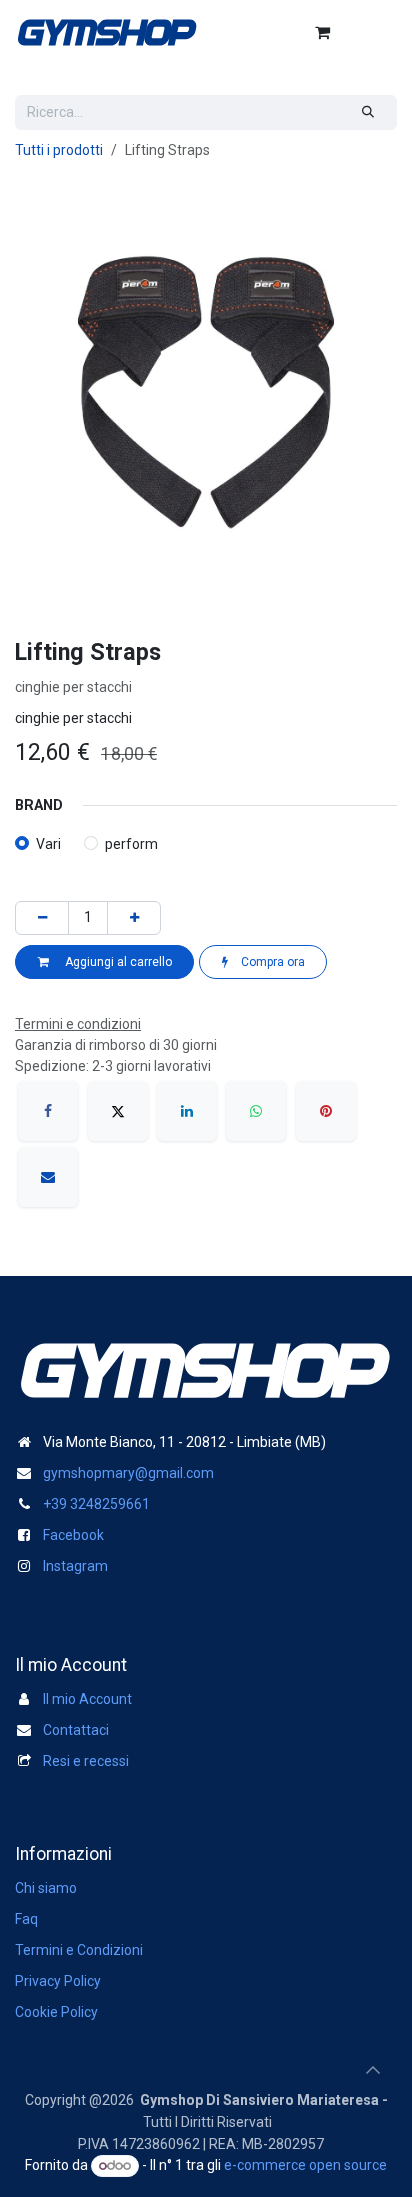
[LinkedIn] (187, 1111)
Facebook (73, 1535)
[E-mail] (48, 1177)
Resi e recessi (86, 1761)
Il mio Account (87, 1699)
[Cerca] (368, 112)
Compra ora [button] (271, 962)
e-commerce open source (305, 2165)
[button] (373, 2070)
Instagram (75, 1566)
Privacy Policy (58, 1981)
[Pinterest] (326, 1111)
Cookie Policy (56, 2012)
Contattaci (76, 1730)
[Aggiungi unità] (134, 918)
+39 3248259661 (96, 1504)
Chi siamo (46, 1888)
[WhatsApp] (256, 1111)
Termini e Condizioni (79, 1950)
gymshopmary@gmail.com (128, 1473)
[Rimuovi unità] (42, 918)
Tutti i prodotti (59, 150)
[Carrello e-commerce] (322, 32)
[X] (118, 1111)
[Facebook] (48, 1111)
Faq (26, 1919)
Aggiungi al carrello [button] (115, 962)
